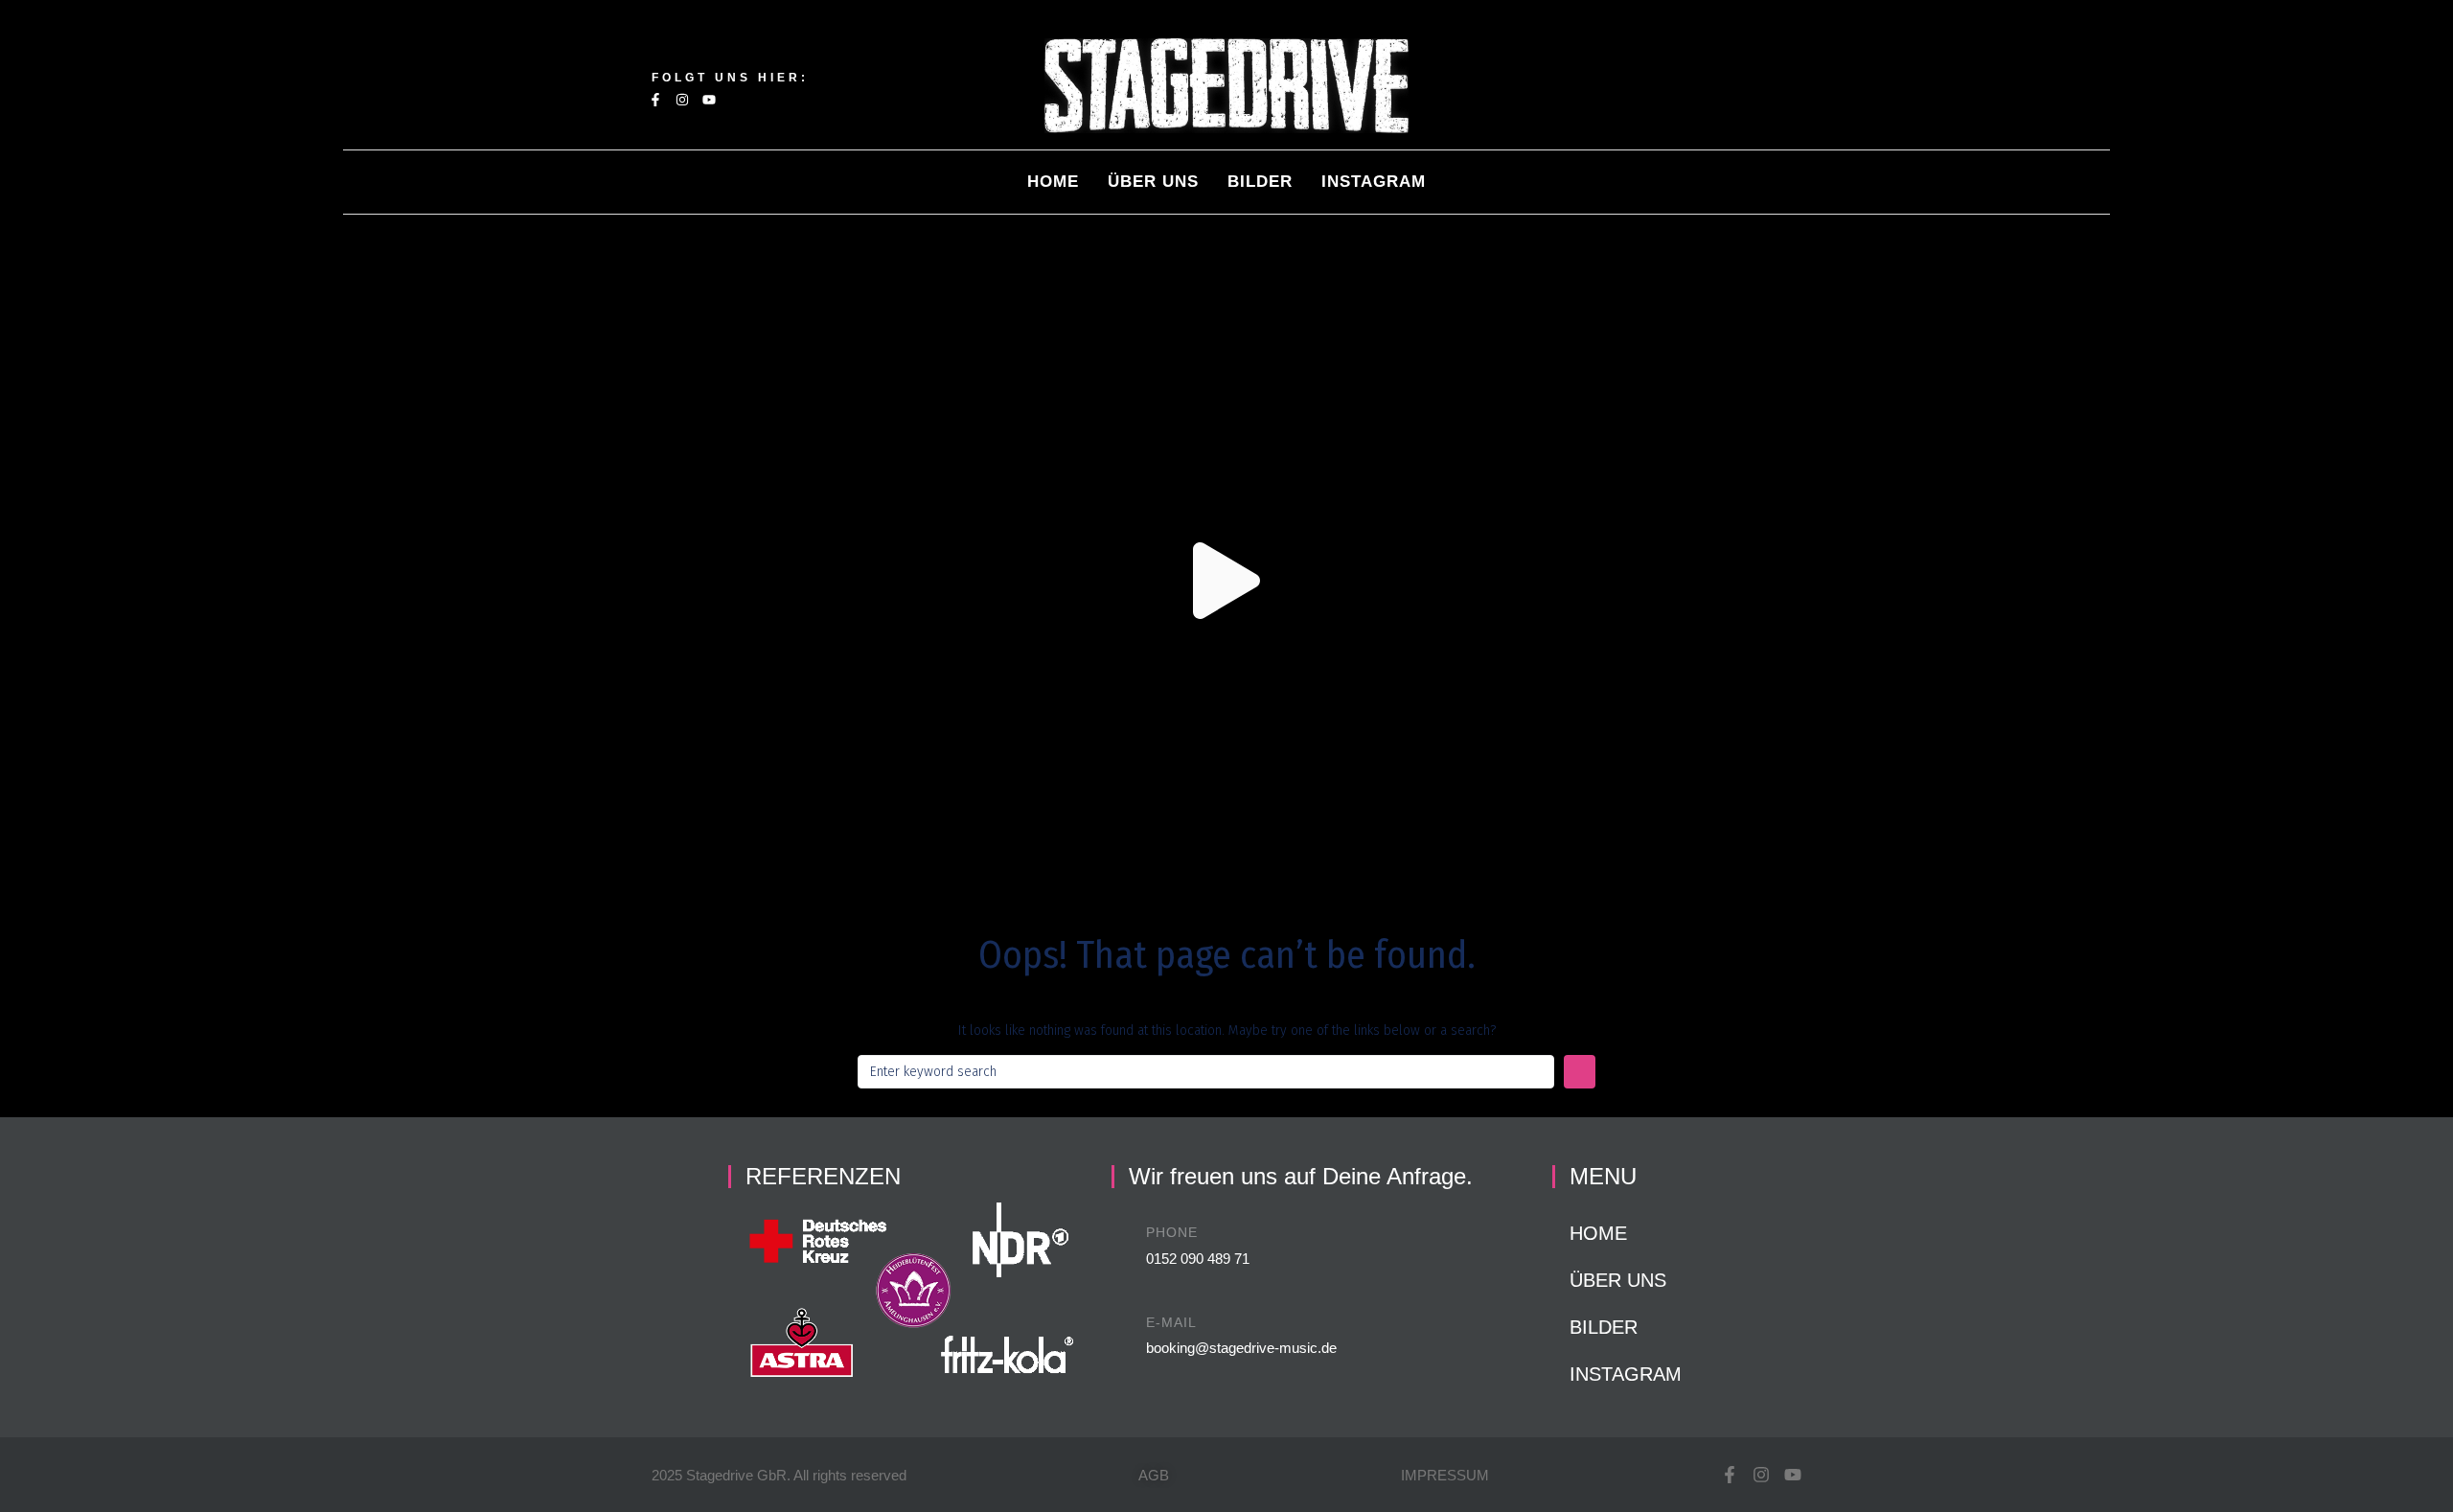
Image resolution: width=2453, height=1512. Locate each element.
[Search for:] (1206, 1072)
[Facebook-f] (655, 100)
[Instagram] (682, 100)
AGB (1154, 1475)
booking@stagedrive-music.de (1241, 1348)
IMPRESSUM (1445, 1475)
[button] (1226, 581)
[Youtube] (709, 100)
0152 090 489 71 (1198, 1259)
